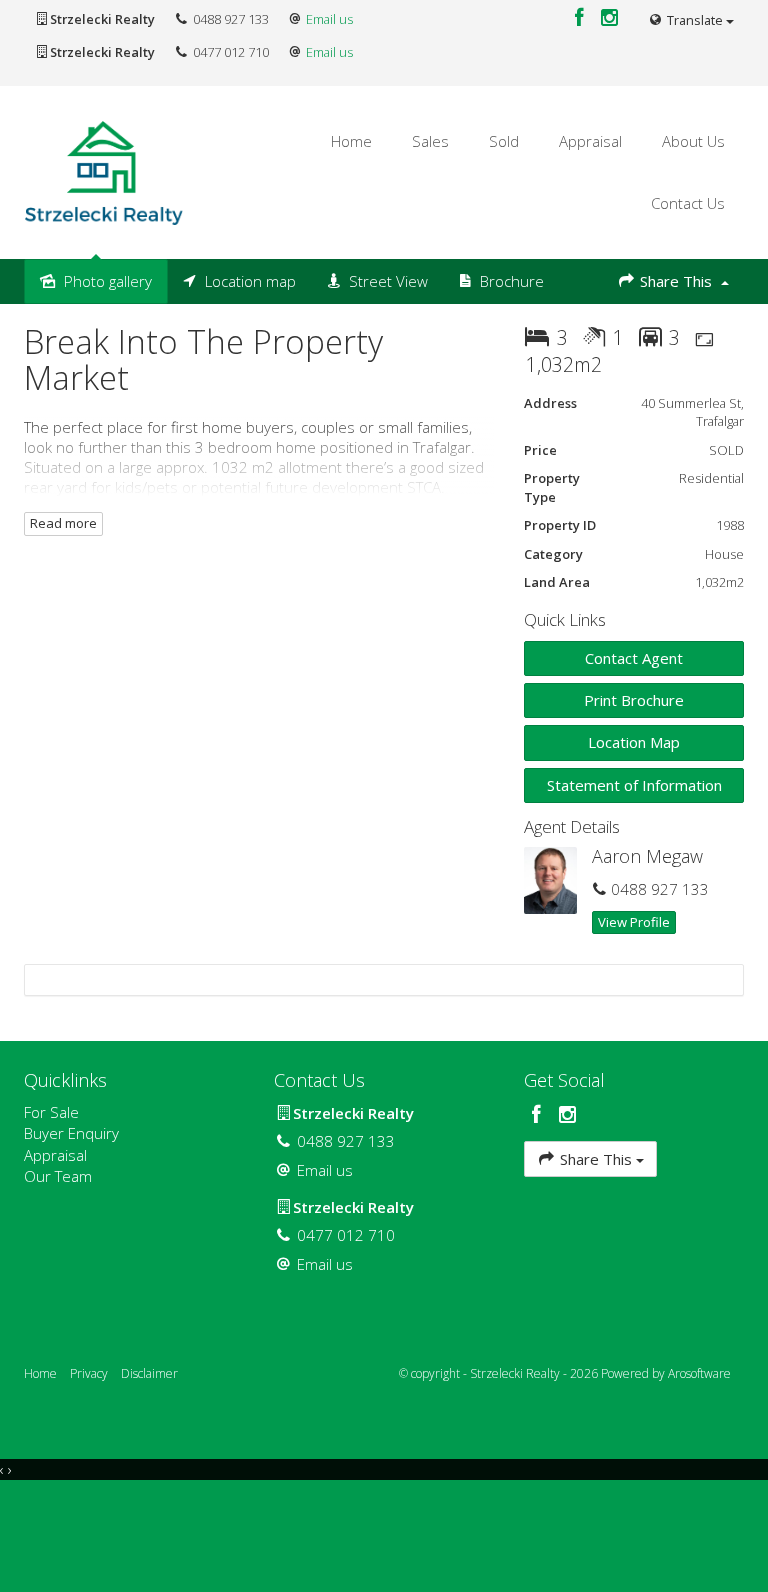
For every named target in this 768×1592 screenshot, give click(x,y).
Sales (430, 141)
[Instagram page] (610, 18)
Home (351, 141)
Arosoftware (699, 1373)
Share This (676, 281)
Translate (695, 20)
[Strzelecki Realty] (104, 171)
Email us (329, 19)
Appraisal (590, 141)
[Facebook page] (581, 18)
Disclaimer (149, 1373)
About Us (693, 141)
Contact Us (688, 203)
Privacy (89, 1373)
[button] (634, 700)
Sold (504, 141)
